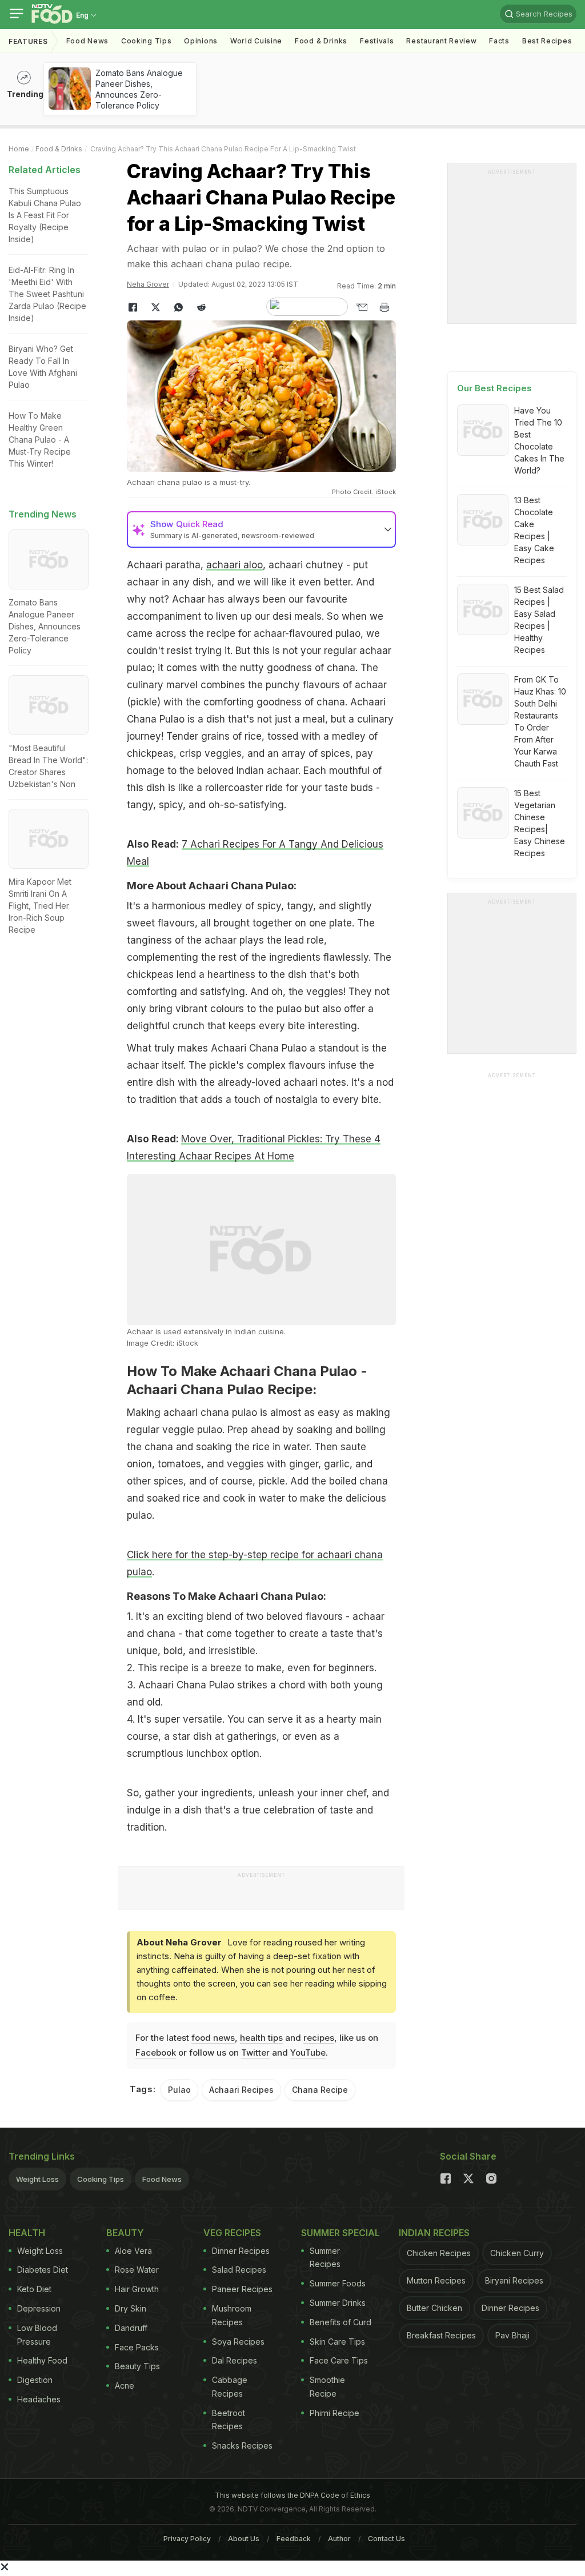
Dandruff (131, 2328)
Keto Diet (34, 2289)
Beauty (125, 2233)
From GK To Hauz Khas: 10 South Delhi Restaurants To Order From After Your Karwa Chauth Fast (540, 721)
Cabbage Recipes (230, 2387)
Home (19, 149)
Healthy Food (42, 2360)
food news (213, 2038)
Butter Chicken (434, 2308)
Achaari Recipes (241, 2090)
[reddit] (201, 307)
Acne (125, 2386)
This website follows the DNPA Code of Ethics (292, 2495)
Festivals (377, 41)
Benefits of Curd (340, 2322)
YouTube (308, 2053)
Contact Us (386, 2539)
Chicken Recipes (439, 2253)
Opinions (201, 41)
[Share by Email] (362, 307)
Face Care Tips (339, 2360)
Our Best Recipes (494, 388)
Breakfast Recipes (441, 2335)
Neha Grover (148, 284)
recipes (319, 2038)
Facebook (156, 2053)
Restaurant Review (441, 41)
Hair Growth (137, 2289)
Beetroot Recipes (229, 2420)
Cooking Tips (101, 2179)
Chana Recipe (320, 2090)
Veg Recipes (232, 2233)
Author (339, 2539)
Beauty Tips (137, 2366)
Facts (499, 41)
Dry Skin (131, 2308)
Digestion (35, 2380)
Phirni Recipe (334, 2413)
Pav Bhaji (512, 2335)
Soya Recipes (238, 2342)
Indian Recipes (434, 2233)
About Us (244, 2539)
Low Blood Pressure (37, 2335)
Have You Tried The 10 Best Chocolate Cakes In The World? (539, 440)
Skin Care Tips (337, 2342)
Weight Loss (37, 2179)
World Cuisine (256, 41)
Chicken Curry (517, 2253)
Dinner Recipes (241, 2251)
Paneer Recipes (242, 2289)
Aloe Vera (133, 2251)
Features (28, 41)
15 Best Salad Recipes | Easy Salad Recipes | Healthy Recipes (539, 620)
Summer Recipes (325, 2258)
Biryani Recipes (514, 2280)
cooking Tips (146, 41)
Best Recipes (547, 41)
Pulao (179, 2090)
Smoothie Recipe (327, 2387)
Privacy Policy (187, 2539)
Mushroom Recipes (232, 2315)
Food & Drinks (321, 41)
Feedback (294, 2539)
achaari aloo (235, 565)
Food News (87, 41)
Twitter (255, 2053)
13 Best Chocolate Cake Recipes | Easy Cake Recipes (534, 530)
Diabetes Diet (43, 2270)
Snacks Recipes (242, 2445)
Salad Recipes (239, 2270)
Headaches (39, 2399)
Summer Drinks (338, 2303)
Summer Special (340, 2233)
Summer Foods (338, 2283)
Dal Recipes (235, 2360)
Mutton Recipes (436, 2280)
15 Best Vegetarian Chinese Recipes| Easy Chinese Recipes (540, 823)
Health (27, 2233)
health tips (261, 2038)
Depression (39, 2308)
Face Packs (137, 2347)
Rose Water (137, 2270)
